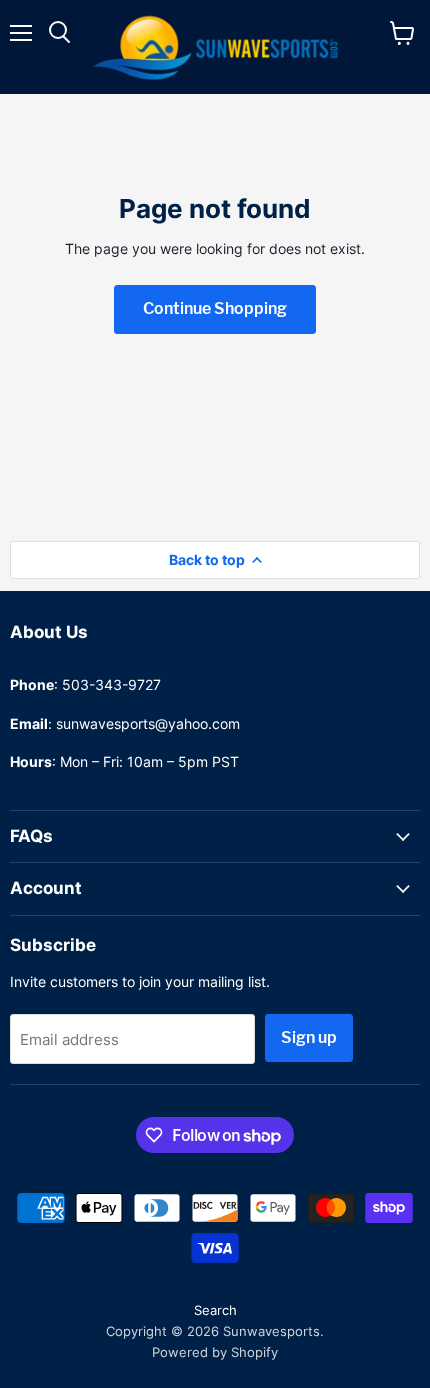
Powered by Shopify (215, 1352)
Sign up (309, 1037)
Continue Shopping (215, 308)
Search (215, 1310)
